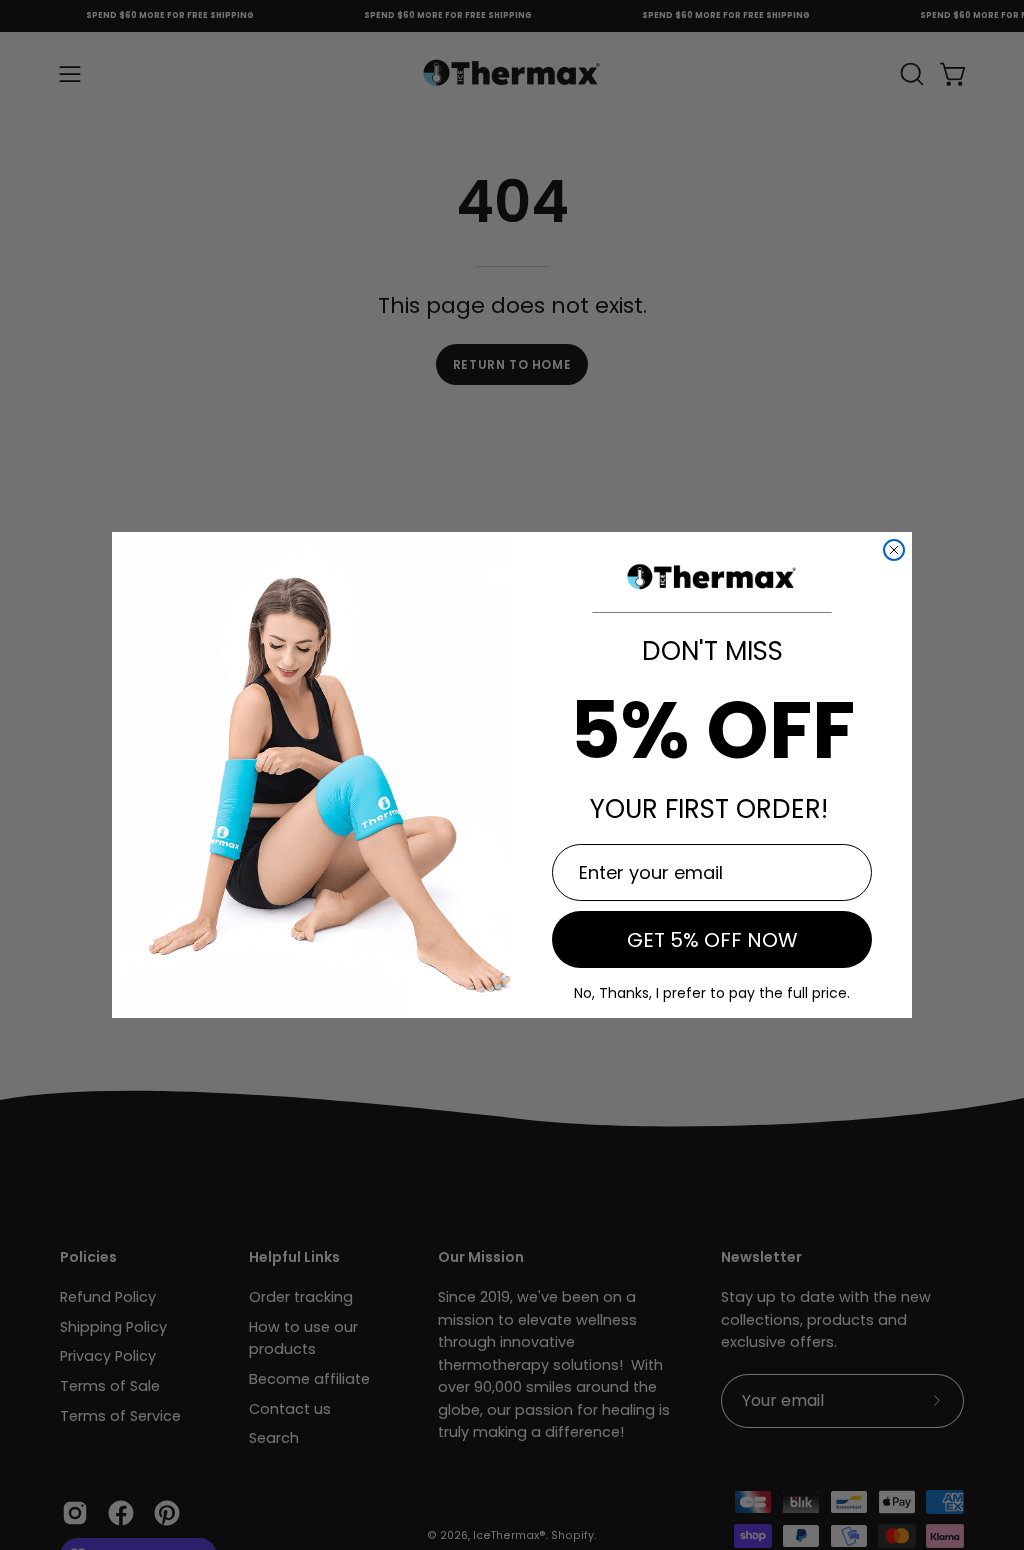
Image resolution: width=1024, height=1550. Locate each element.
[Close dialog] (894, 550)
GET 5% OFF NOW (712, 940)
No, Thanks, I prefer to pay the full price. (712, 993)
